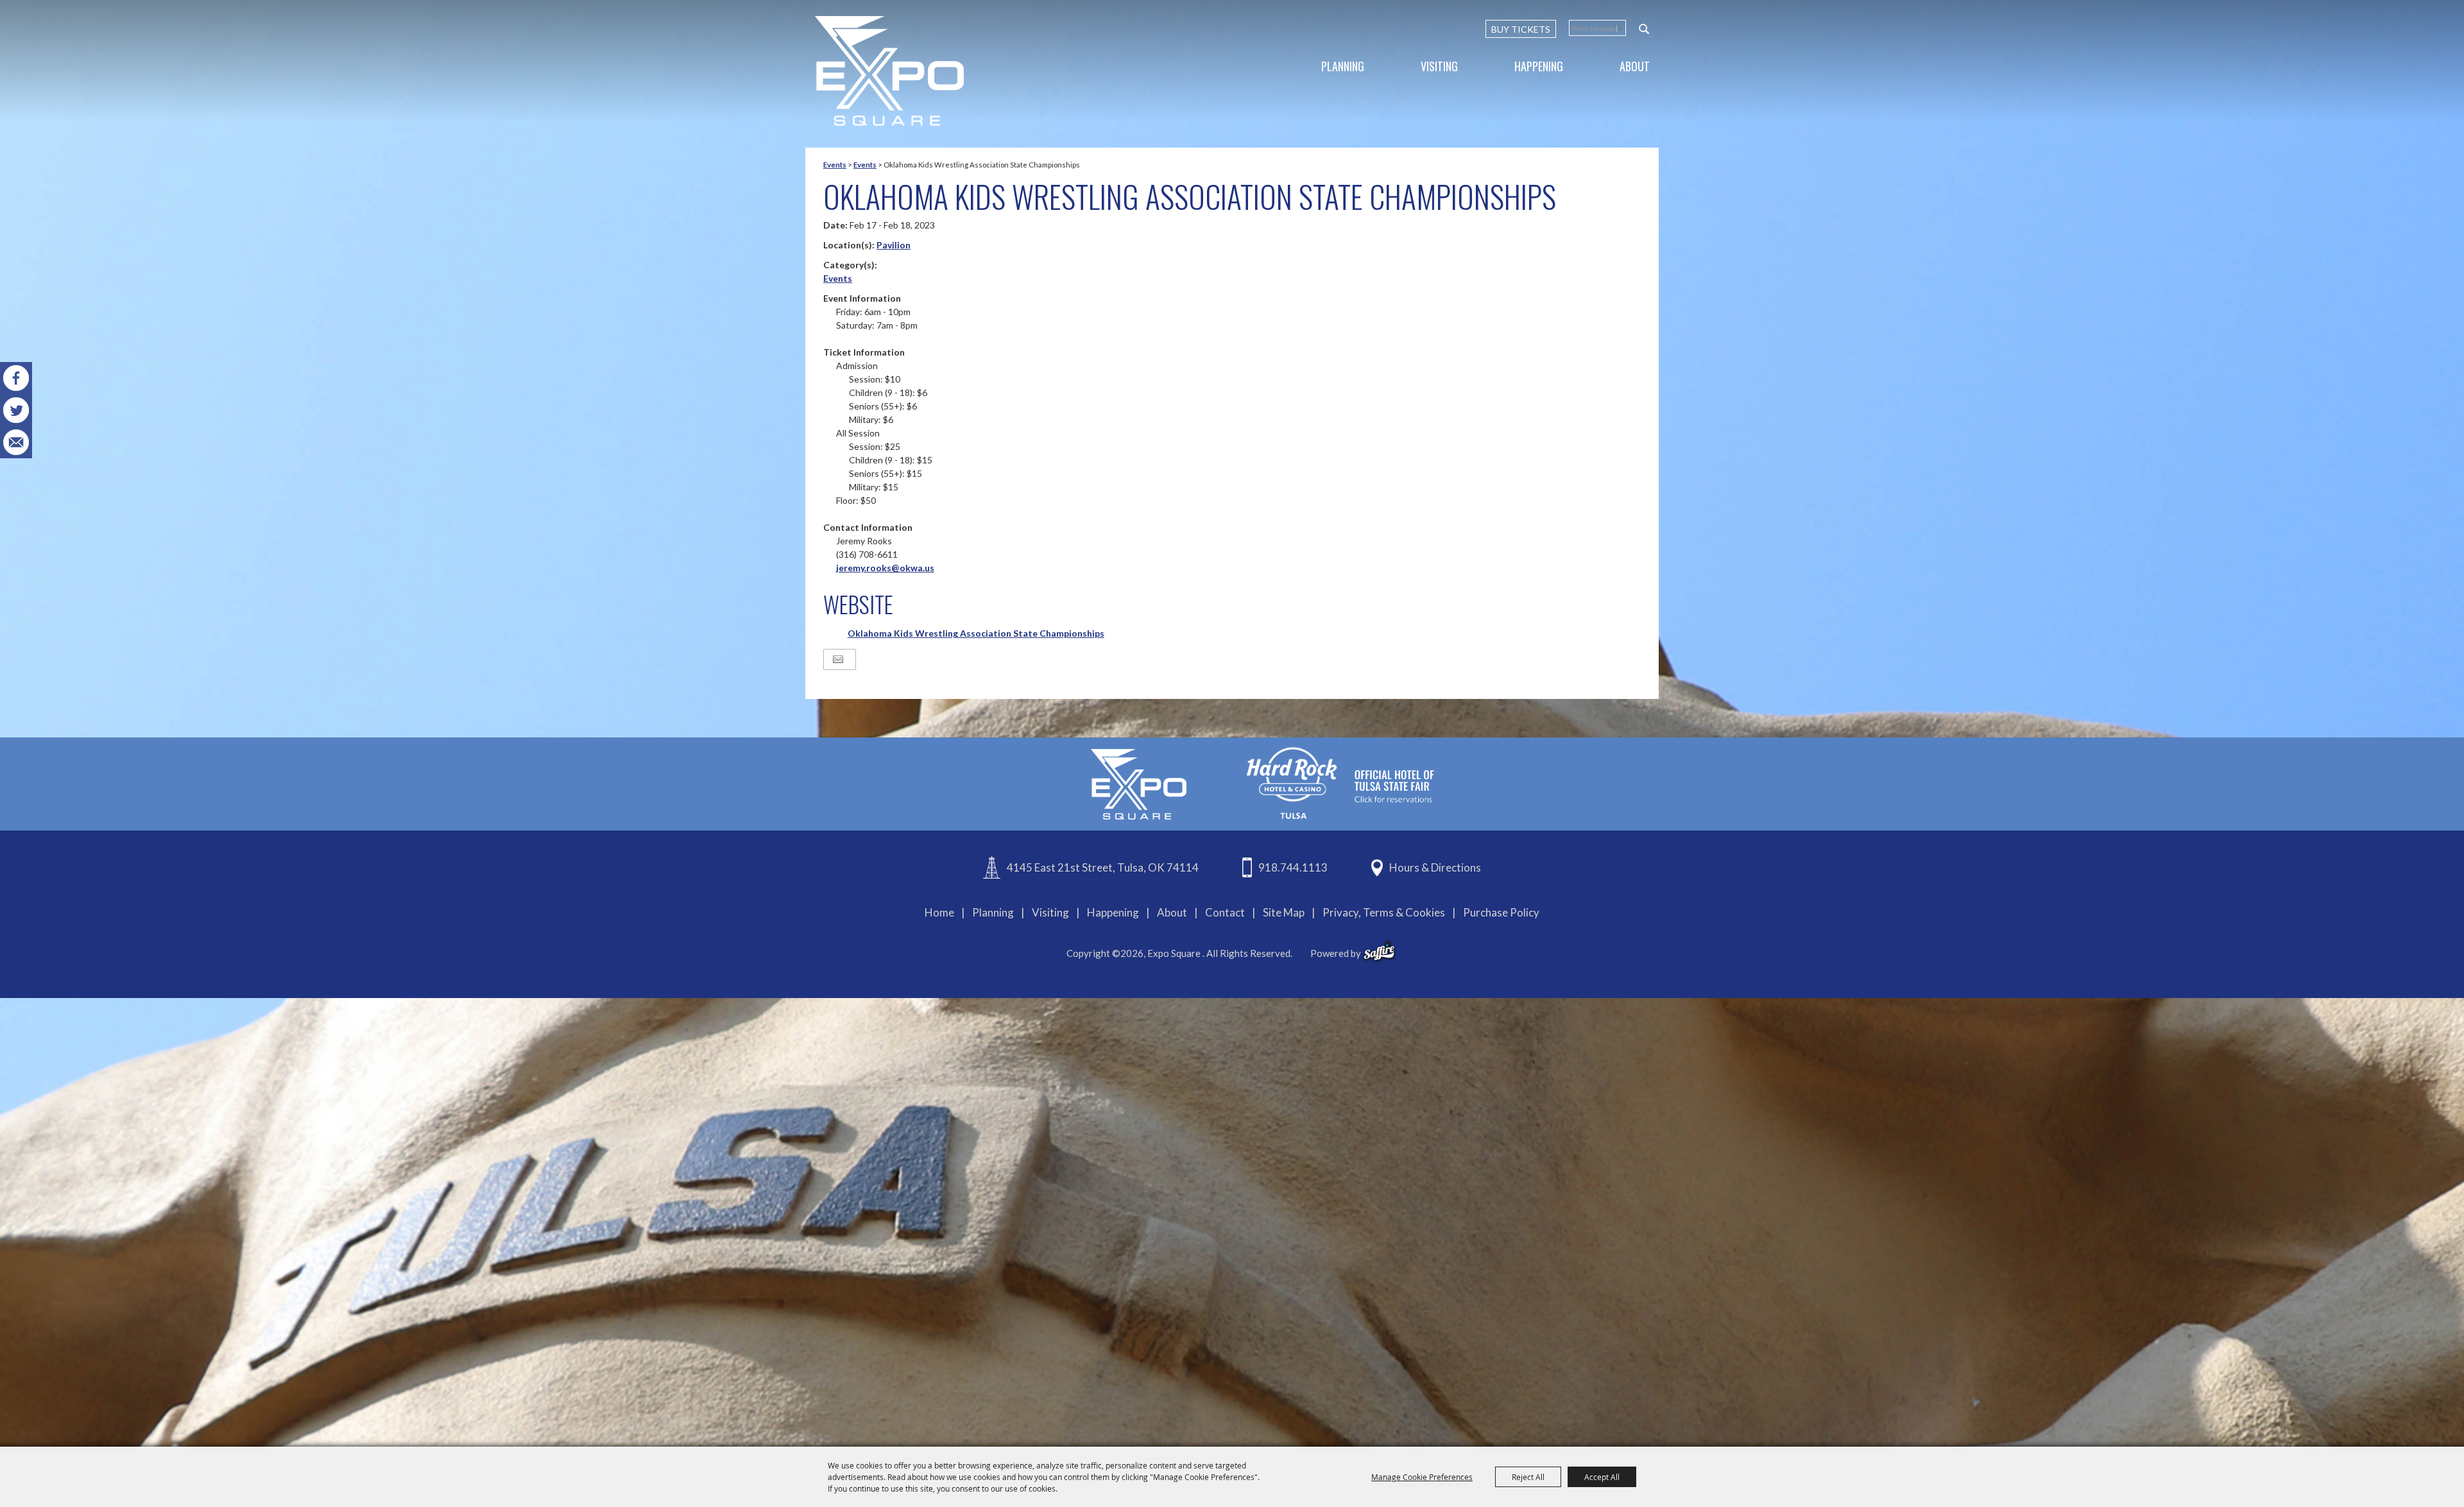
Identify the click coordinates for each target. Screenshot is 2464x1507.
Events (835, 165)
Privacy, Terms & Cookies (1384, 912)
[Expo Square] (889, 71)
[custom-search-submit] (1644, 29)
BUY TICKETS (1521, 29)
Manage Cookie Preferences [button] (1422, 1477)
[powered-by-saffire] (1379, 951)
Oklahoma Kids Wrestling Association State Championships (976, 633)
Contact (1225, 912)
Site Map (1284, 912)
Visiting (1439, 66)
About (1635, 66)
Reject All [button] (1528, 1477)
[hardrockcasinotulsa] (1340, 783)
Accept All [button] (1602, 1477)
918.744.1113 (1293, 867)
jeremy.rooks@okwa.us (885, 568)
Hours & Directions (1435, 867)
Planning (1343, 66)
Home (939, 912)
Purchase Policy (1501, 912)
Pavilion (894, 245)
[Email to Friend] (838, 659)
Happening (1539, 66)
